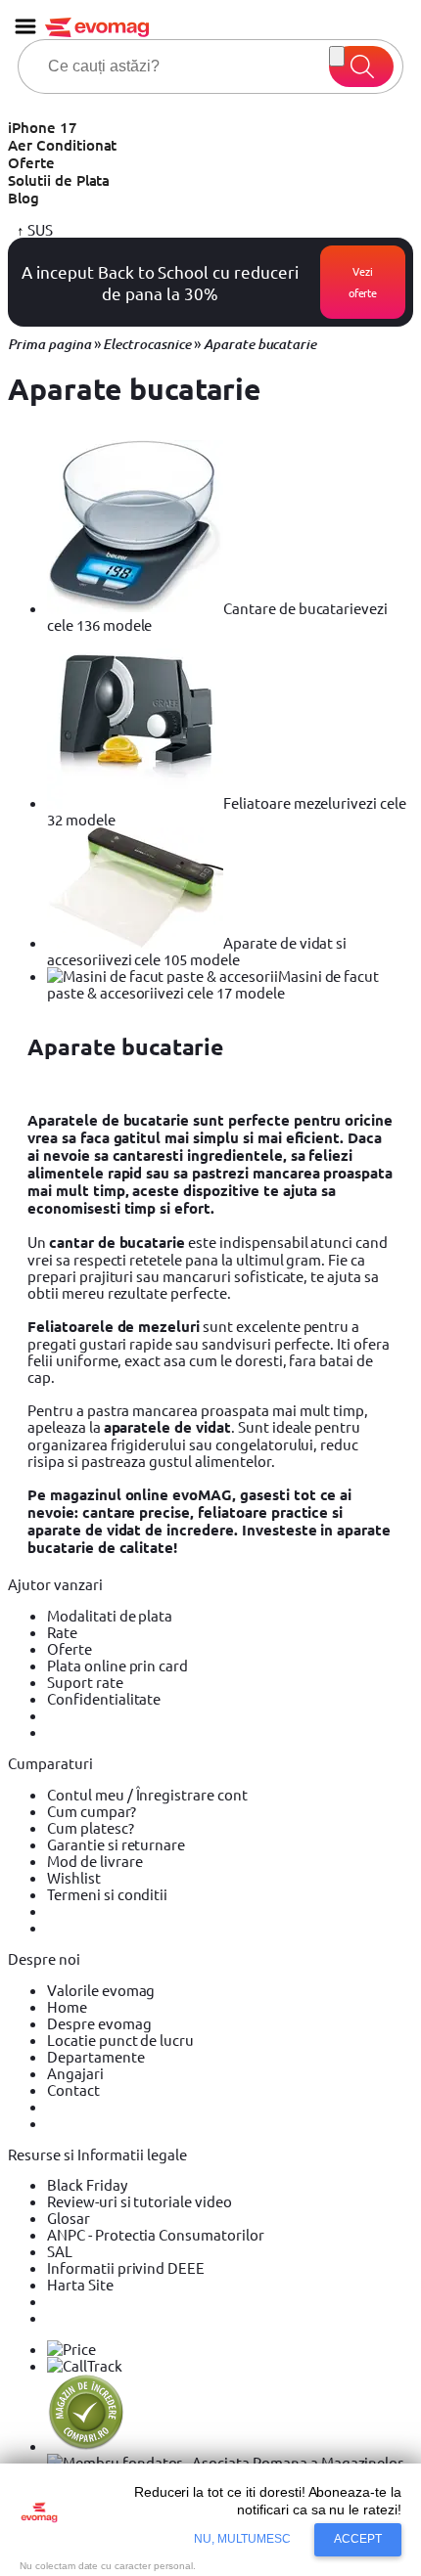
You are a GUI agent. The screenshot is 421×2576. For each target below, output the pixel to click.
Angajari (75, 2073)
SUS (39, 229)
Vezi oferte (363, 282)
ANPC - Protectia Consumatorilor (156, 2234)
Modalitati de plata (110, 1615)
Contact (73, 2089)
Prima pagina (49, 344)
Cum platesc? (91, 1827)
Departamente (96, 2056)
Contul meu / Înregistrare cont (147, 1794)
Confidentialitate (104, 1698)
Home (67, 2006)
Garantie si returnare (116, 1844)
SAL (60, 2251)
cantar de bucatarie (117, 1242)
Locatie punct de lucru (120, 2040)
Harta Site (80, 2284)
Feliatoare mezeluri (227, 811)
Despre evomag (99, 2023)
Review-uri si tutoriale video (140, 2201)
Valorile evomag (101, 1990)
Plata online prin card (117, 1665)
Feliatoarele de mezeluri (114, 1326)
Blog (23, 198)
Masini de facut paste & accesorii (213, 984)
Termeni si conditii (107, 1894)
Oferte (31, 162)
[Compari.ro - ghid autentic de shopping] (86, 2445)
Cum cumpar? (92, 1811)
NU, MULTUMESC (243, 2539)
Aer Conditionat (62, 145)
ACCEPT (358, 2539)
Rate (62, 1632)
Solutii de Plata (59, 180)
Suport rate (85, 1682)
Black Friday (87, 2184)
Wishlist (74, 1877)
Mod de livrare (94, 1861)
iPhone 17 (43, 127)
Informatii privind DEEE (126, 2267)
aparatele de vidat (167, 1427)
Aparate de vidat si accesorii (197, 951)
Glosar (69, 2218)
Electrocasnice (146, 344)
